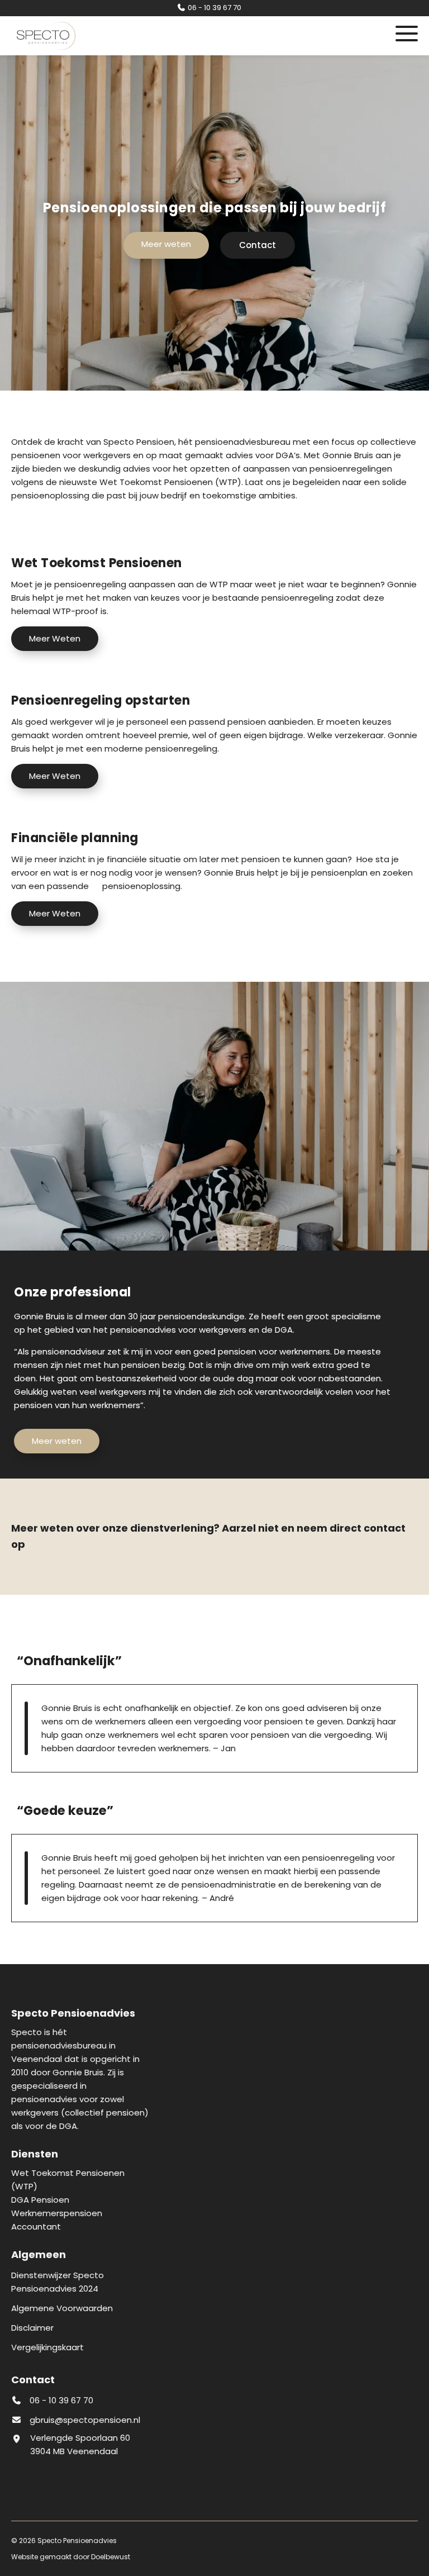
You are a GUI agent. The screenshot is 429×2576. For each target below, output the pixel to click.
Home (161, 133)
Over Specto (161, 161)
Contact (161, 272)
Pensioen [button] (161, 189)
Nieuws (161, 244)
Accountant (161, 217)
